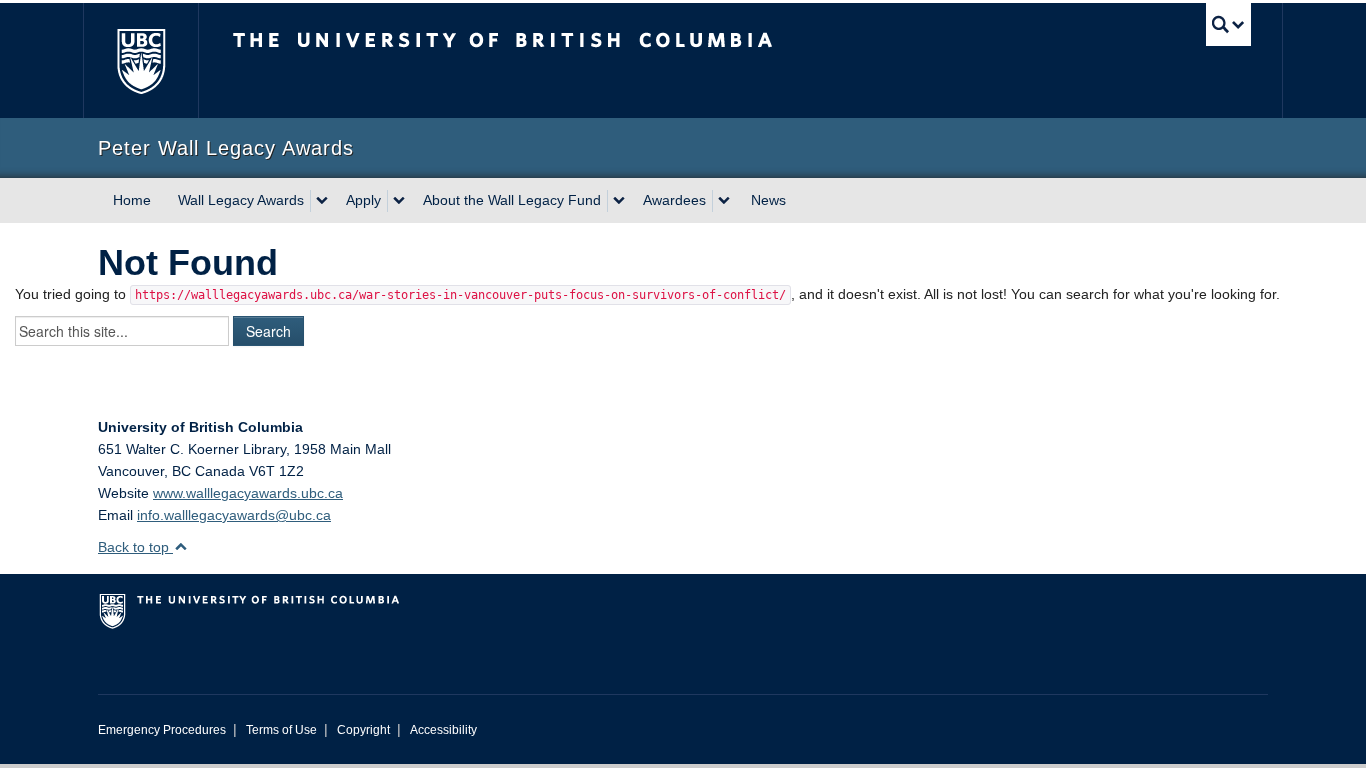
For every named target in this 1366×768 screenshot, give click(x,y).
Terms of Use (281, 730)
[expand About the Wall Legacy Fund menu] (619, 201)
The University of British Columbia (140, 60)
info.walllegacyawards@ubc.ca (234, 515)
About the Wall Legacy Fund (512, 200)
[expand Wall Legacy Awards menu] (322, 201)
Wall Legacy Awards (241, 200)
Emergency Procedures (162, 730)
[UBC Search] (1228, 24)
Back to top (135, 547)
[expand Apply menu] (399, 201)
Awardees (674, 200)
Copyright (363, 730)
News (768, 200)
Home (132, 200)
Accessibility (443, 730)
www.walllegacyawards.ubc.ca (248, 493)
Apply (363, 200)
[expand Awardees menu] (724, 201)
